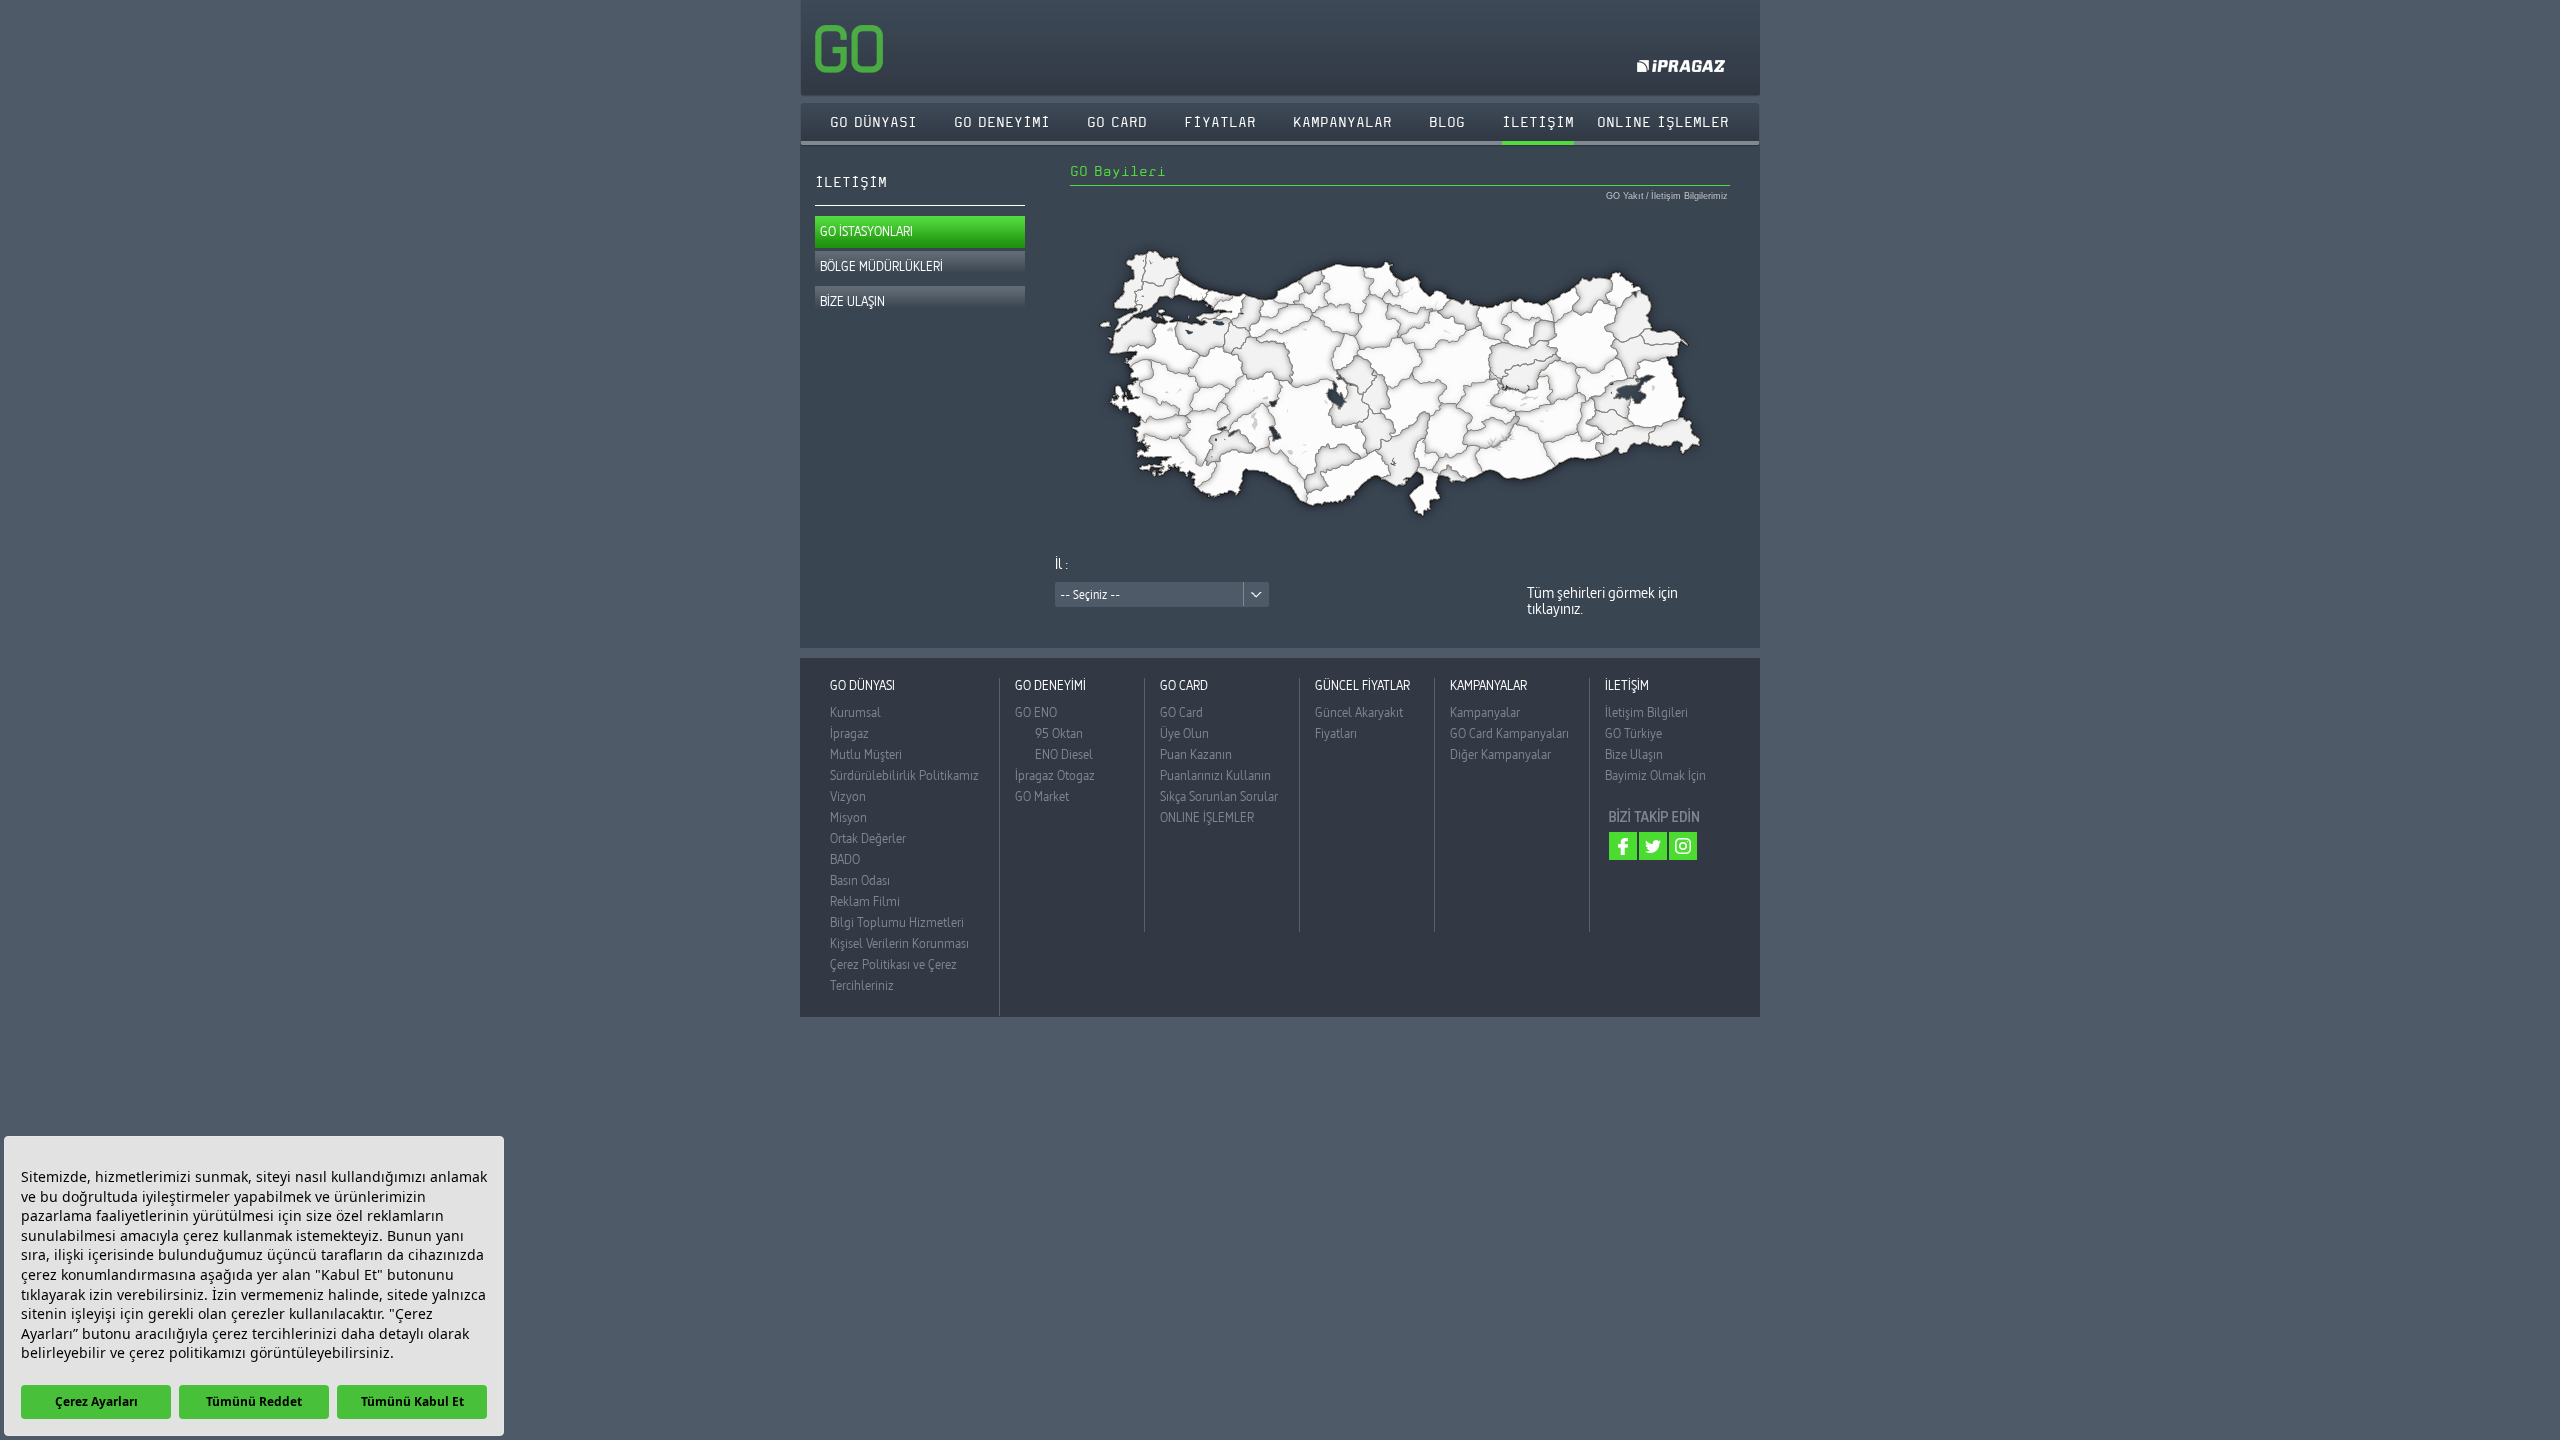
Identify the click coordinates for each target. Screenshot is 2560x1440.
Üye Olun (1184, 733)
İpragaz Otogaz (1055, 775)
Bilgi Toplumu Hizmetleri (897, 922)
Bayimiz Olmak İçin (1655, 775)
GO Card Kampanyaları (1509, 733)
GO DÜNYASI (873, 122)
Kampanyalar (1485, 712)
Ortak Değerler (868, 838)
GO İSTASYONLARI (866, 231)
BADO (845, 859)
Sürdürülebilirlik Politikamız (904, 775)
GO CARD (1117, 122)
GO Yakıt (1625, 196)
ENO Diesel (1064, 754)
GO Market (1042, 796)
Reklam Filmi (865, 901)
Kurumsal (855, 712)
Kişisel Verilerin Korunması (899, 943)
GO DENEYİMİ (1002, 122)
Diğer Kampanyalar (1500, 754)
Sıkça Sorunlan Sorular (1219, 796)
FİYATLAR (1220, 122)
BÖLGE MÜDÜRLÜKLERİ (881, 266)
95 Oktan (1059, 733)
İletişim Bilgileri (1646, 712)
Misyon (848, 817)
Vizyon (848, 796)
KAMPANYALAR (1342, 122)
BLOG (1447, 122)
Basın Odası (860, 880)
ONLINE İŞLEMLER (1207, 817)
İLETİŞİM (1538, 122)
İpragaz (849, 733)
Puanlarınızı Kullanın (1215, 775)
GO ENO (1036, 712)
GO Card (1181, 712)
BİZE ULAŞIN (852, 301)
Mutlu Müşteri (866, 754)
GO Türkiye (1633, 733)
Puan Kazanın (1196, 754)
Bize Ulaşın (1634, 754)
